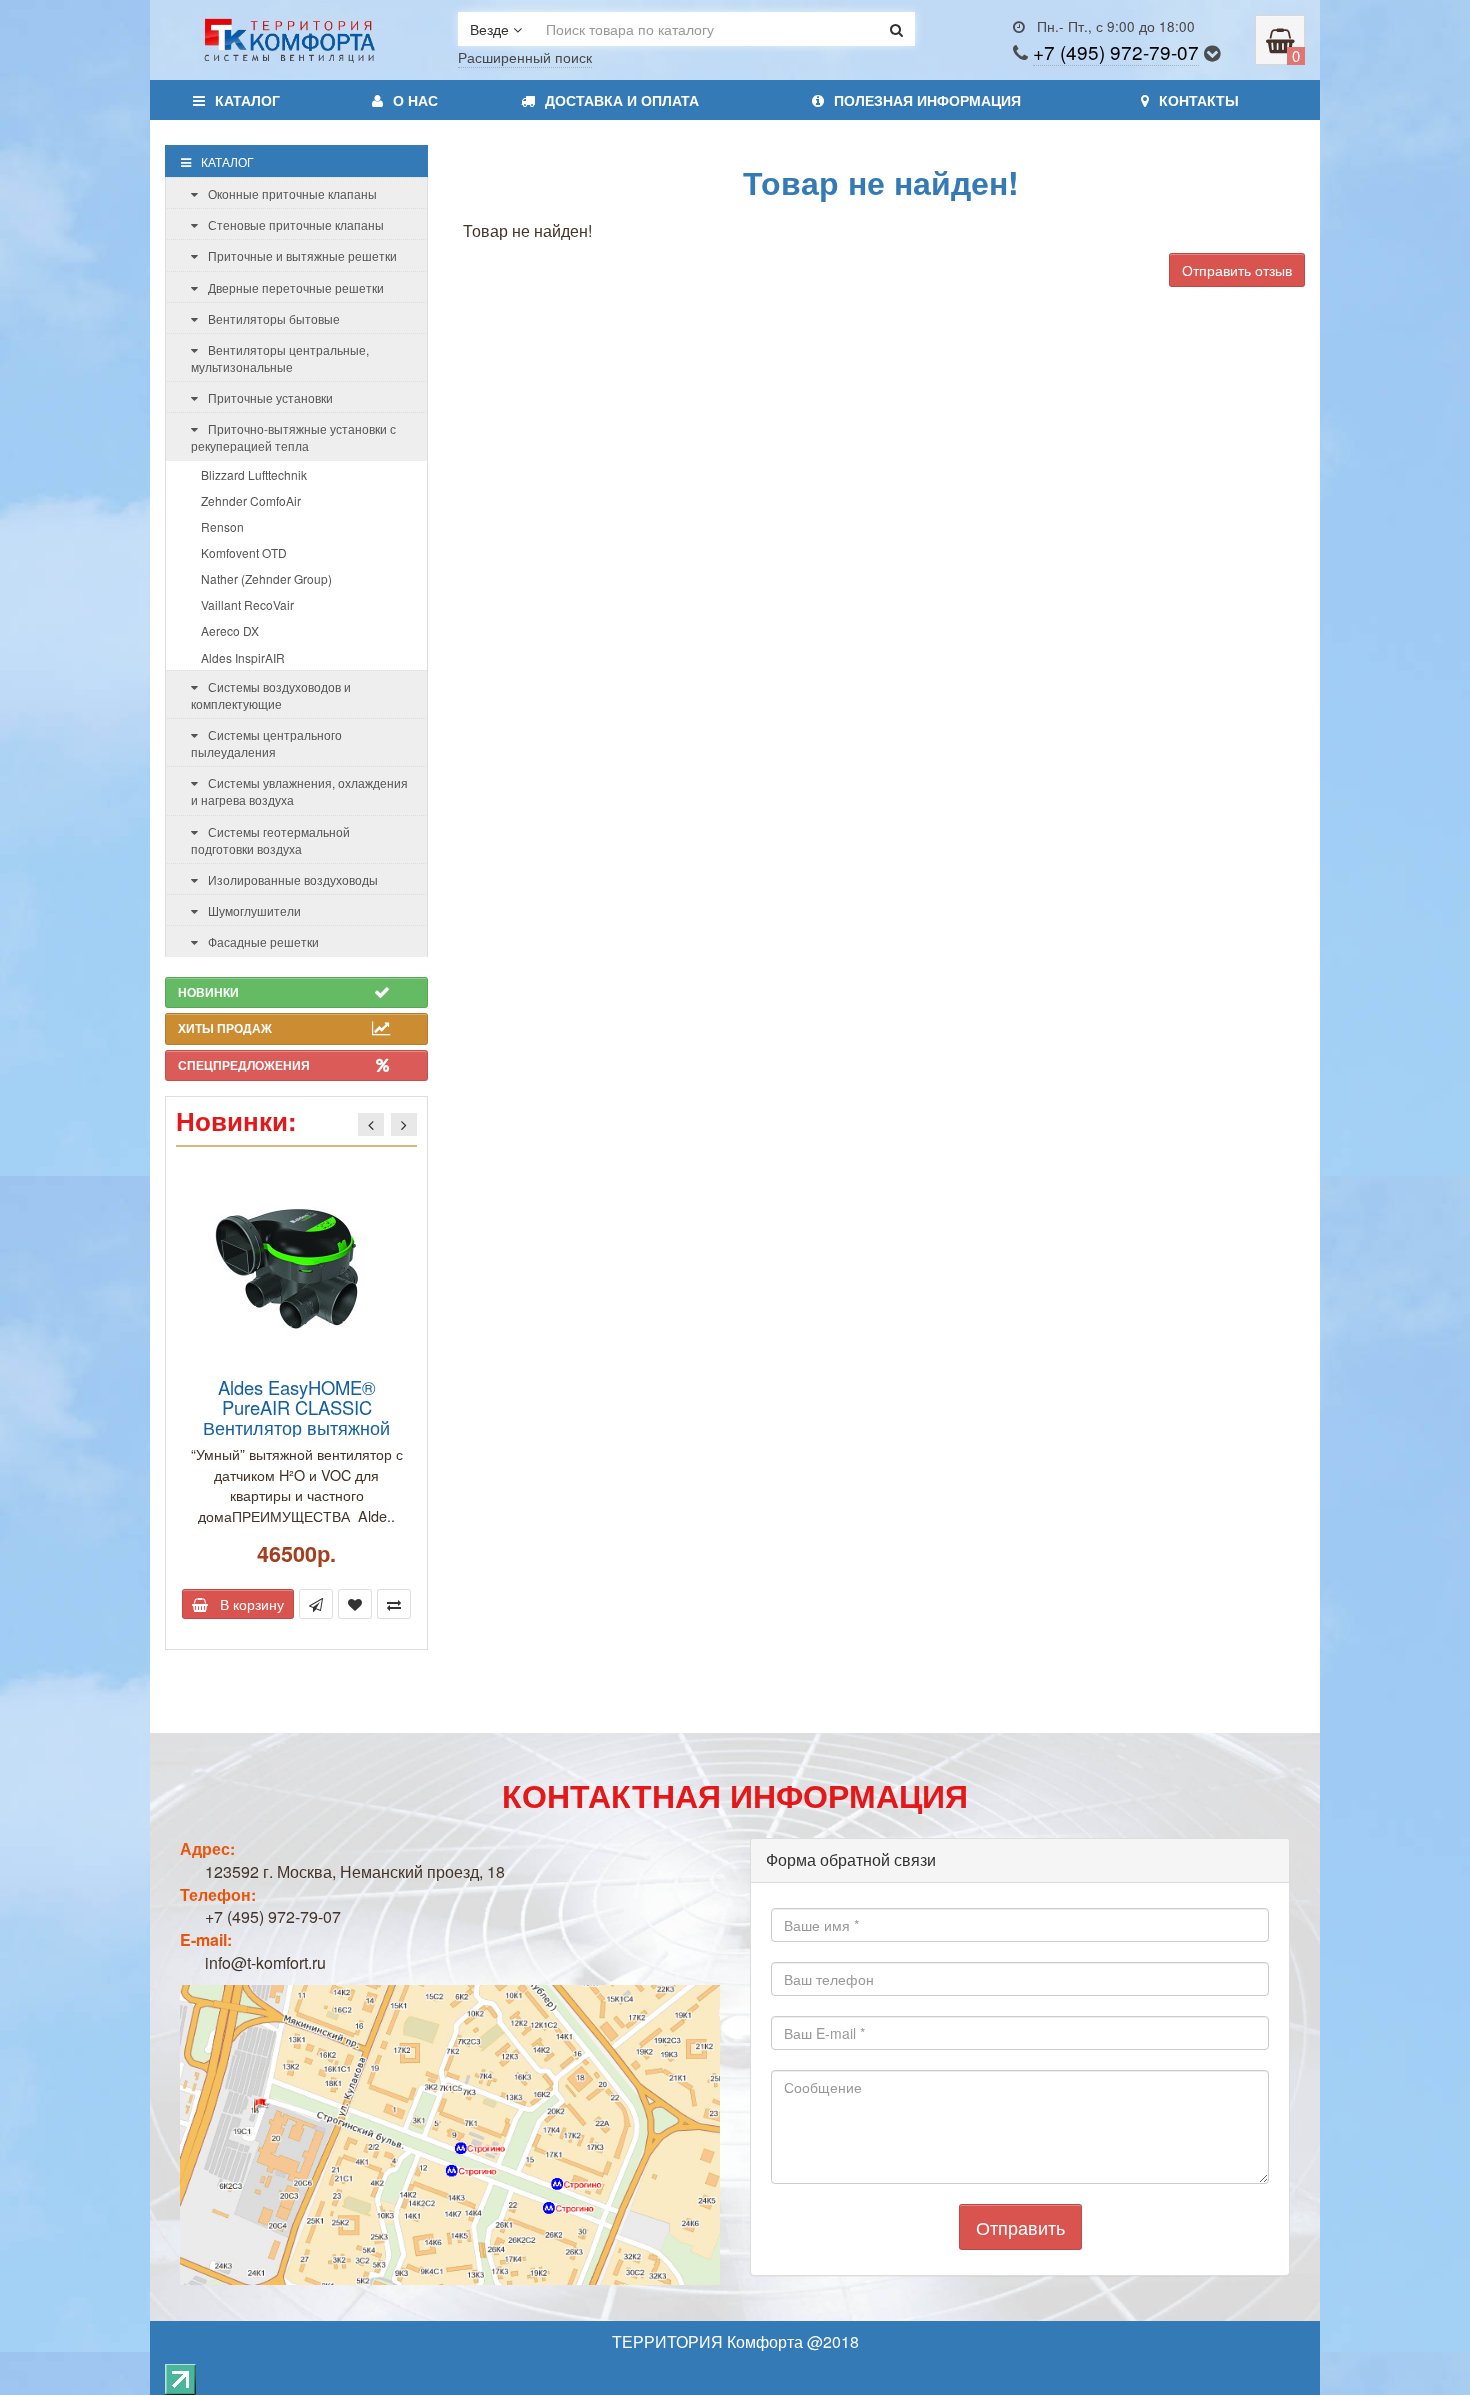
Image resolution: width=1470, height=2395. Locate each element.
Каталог (247, 100)
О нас (415, 100)
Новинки (208, 992)
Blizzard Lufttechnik (254, 474)
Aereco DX (230, 630)
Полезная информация (927, 100)
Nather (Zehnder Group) (266, 578)
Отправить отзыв (1237, 270)
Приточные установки (270, 397)
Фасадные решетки (263, 941)
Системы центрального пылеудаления (266, 743)
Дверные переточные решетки (296, 287)
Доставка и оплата (622, 100)
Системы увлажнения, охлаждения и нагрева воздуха (299, 791)
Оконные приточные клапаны (292, 193)
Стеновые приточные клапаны (296, 224)
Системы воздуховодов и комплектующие (271, 695)
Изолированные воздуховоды (293, 879)
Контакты (1199, 100)
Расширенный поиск (525, 57)
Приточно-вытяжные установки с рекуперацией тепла (293, 437)
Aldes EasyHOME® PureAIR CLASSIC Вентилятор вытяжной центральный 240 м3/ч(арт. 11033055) (297, 1427)
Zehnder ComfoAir (251, 500)
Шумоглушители (254, 910)
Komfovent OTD (244, 552)
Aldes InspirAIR (243, 657)
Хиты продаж (225, 1028)
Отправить (1020, 2227)
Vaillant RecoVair (247, 604)
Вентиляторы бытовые (274, 318)
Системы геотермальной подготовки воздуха (270, 840)
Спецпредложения (244, 1065)
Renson (222, 526)
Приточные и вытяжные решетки (302, 255)
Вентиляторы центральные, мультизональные (280, 358)
